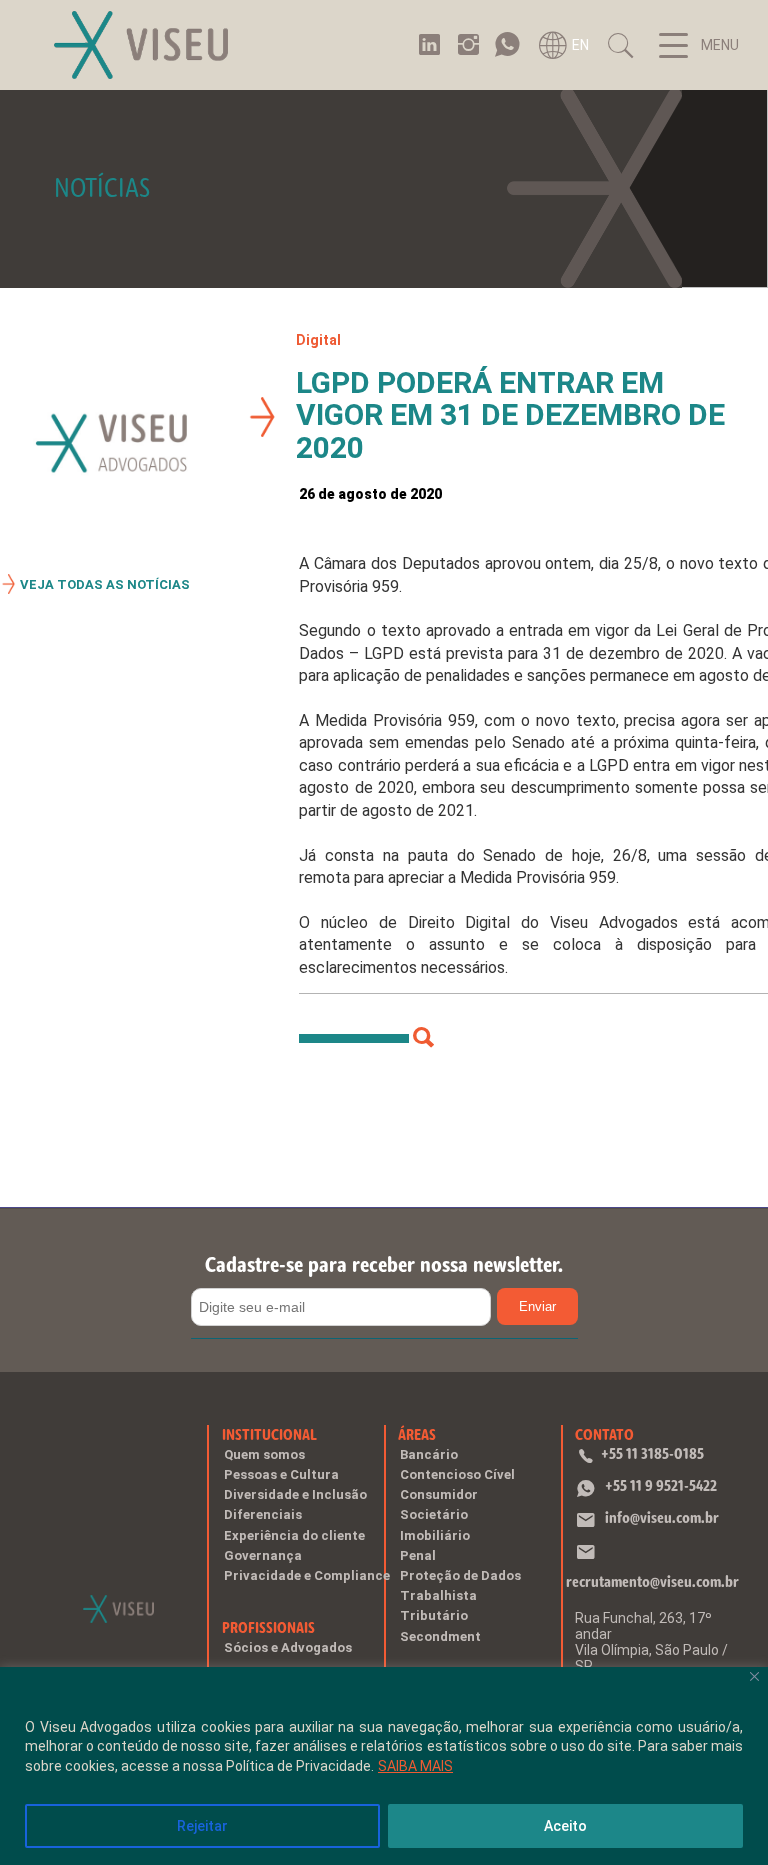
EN (580, 45)
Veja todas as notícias (105, 584)
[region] (384, 1766)
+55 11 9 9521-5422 (661, 1485)
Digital (318, 340)
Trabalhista (438, 1595)
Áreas (417, 1434)
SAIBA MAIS (415, 1766)
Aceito (565, 1826)
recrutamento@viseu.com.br (652, 1581)
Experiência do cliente (294, 1535)
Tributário (434, 1615)
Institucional (269, 1434)
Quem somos (264, 1454)
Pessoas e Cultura (281, 1474)
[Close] (754, 1676)
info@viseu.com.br (662, 1517)
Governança (263, 1555)
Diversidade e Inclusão (295, 1494)
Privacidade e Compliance (307, 1575)
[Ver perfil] (423, 1038)
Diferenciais (263, 1514)
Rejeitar (202, 1826)
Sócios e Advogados (288, 1647)
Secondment (440, 1636)
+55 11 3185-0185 (652, 1453)
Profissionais (268, 1627)
